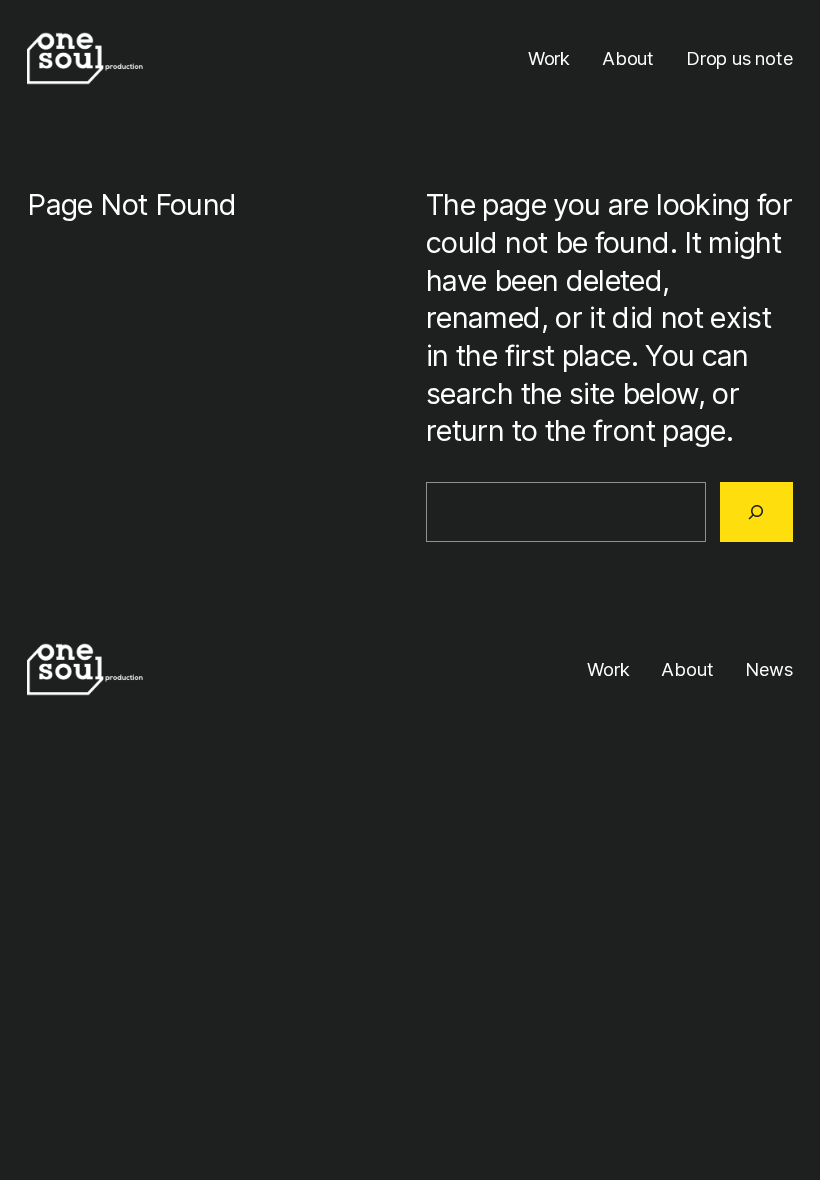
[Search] (756, 512)
